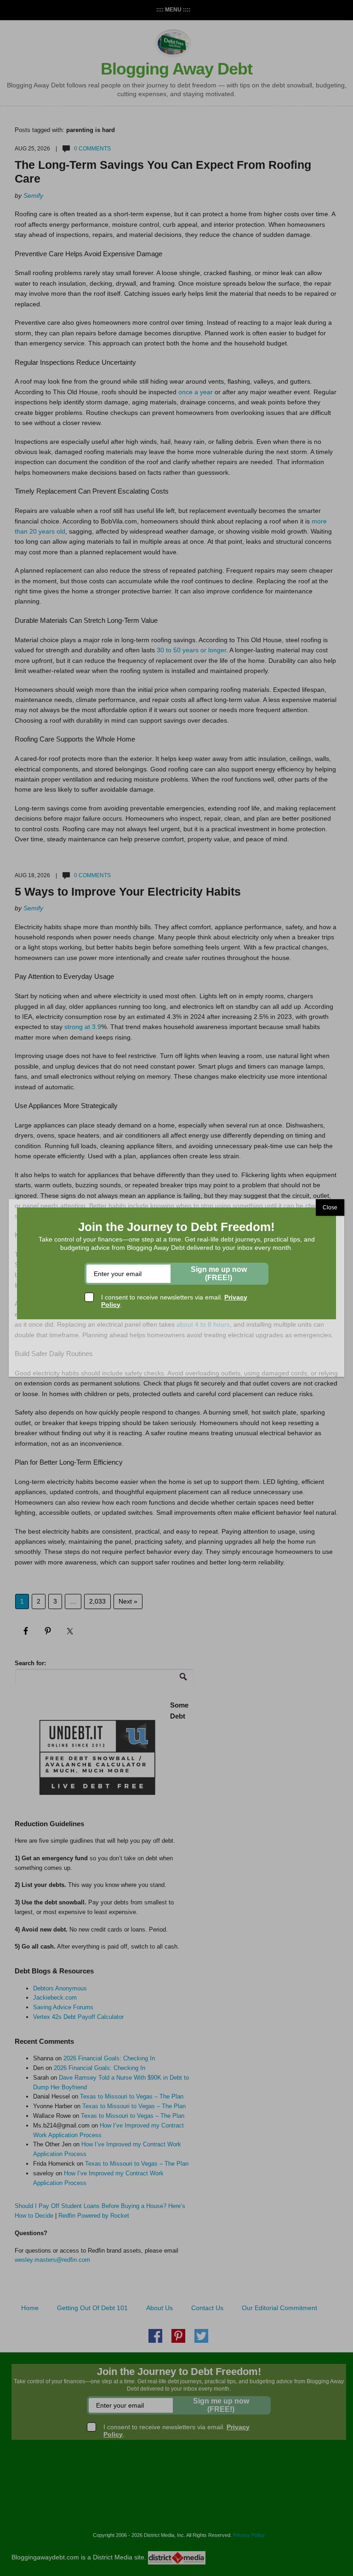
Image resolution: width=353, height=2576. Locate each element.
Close (330, 1207)
